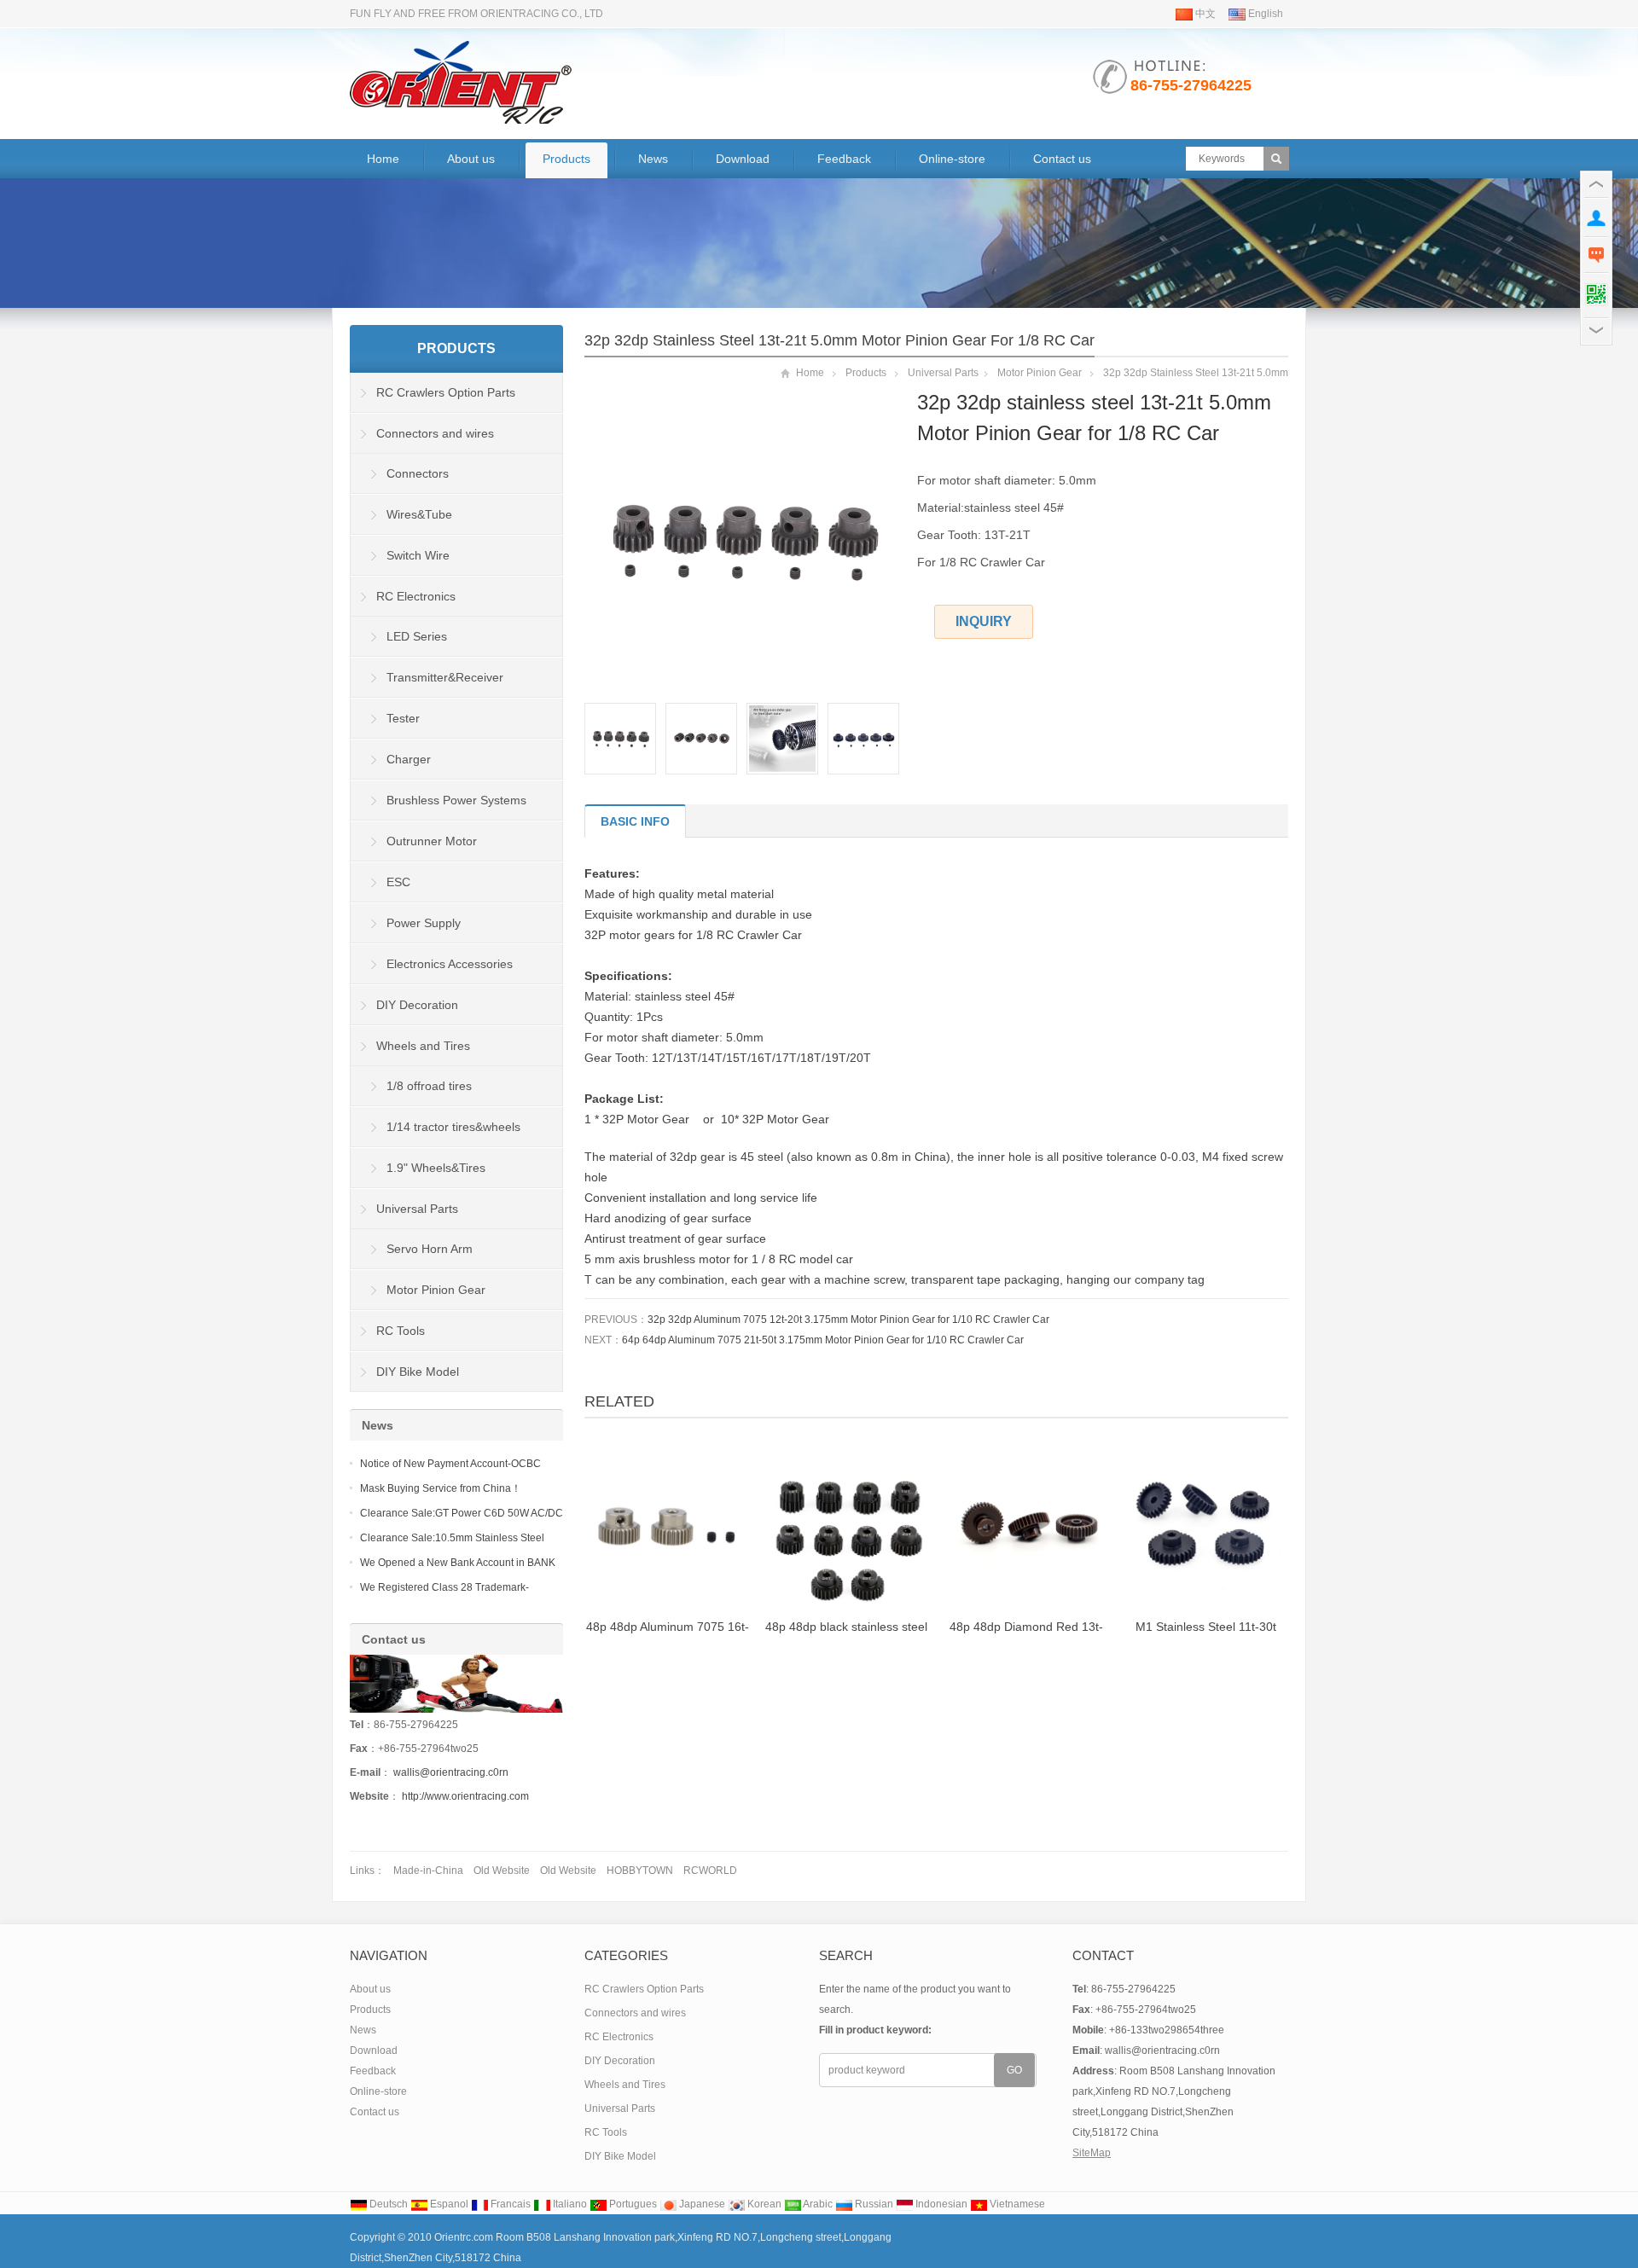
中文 (1204, 14)
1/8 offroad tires (429, 1086)
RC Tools (401, 1331)
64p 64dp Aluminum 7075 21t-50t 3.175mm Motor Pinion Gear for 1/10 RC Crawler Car (823, 1340)
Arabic (817, 2204)
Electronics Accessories (450, 964)
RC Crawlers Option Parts (446, 392)
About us (471, 159)
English (1264, 14)
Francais (509, 2204)
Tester (403, 718)
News (653, 159)
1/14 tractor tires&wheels (453, 1127)
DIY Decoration (417, 1005)
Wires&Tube (419, 514)
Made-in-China (428, 1871)
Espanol (448, 2204)
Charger (409, 759)
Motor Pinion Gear (1040, 373)
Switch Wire (418, 555)
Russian (873, 2204)
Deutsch (387, 2204)
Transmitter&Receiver (445, 677)
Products (566, 159)
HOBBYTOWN (640, 1871)
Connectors (418, 473)
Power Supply (424, 923)
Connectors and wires (435, 433)
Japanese (701, 2204)
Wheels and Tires (423, 1046)
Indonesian (940, 2204)
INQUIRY (984, 621)
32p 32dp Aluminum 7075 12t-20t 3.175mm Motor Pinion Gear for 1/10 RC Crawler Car (848, 1320)
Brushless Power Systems (456, 800)
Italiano (569, 2204)
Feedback (844, 159)
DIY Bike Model (418, 1372)
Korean (763, 2204)
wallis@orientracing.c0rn (451, 1772)
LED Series (417, 636)
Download (743, 159)
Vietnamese (1016, 2204)
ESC (398, 882)
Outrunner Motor (432, 841)
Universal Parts (943, 373)
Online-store (952, 159)
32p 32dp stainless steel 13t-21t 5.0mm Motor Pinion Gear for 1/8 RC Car (839, 340)
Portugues (632, 2204)
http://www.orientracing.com (465, 1796)
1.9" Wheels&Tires (436, 1168)
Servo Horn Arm (430, 1249)
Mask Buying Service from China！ (441, 1488)
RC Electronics (416, 596)
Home (383, 159)
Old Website (502, 1871)
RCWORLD (710, 1871)
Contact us (1062, 159)
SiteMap (1092, 2153)
